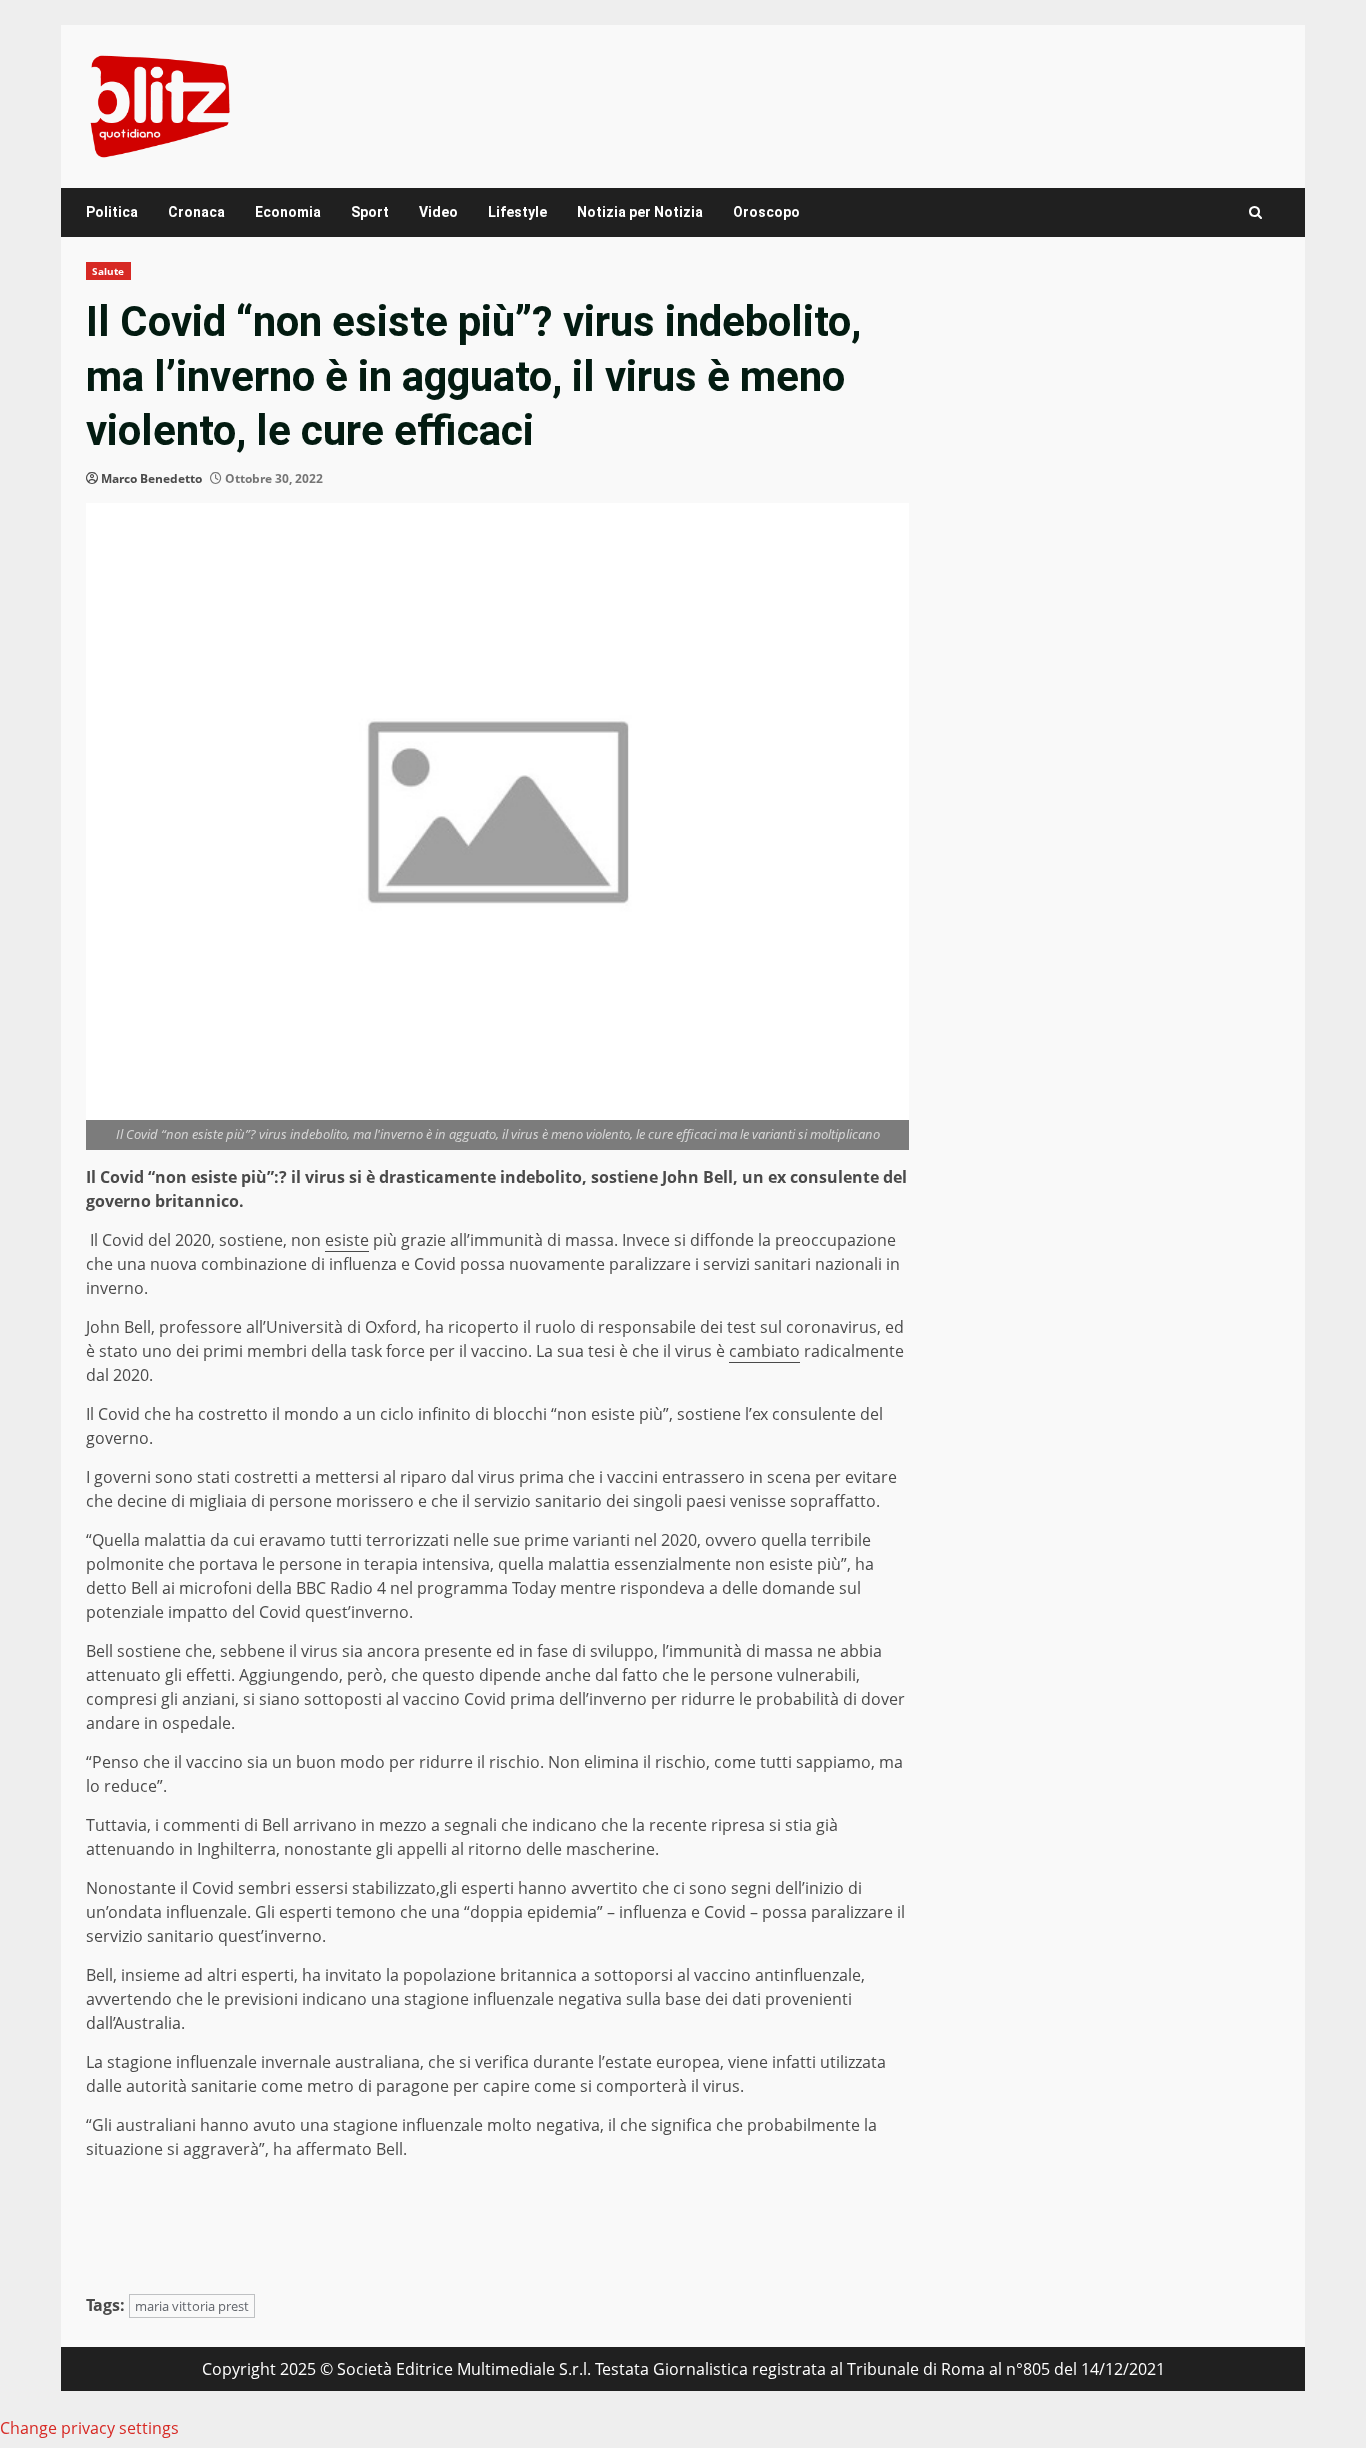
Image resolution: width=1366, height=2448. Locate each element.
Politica (112, 212)
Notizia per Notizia (640, 212)
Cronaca (196, 212)
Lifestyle (517, 212)
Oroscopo (766, 212)
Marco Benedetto (151, 478)
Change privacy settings (89, 2428)
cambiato (764, 1351)
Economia (288, 212)
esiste (347, 1240)
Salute (108, 271)
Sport (370, 212)
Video (438, 212)
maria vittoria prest (192, 2306)
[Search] (1255, 212)
